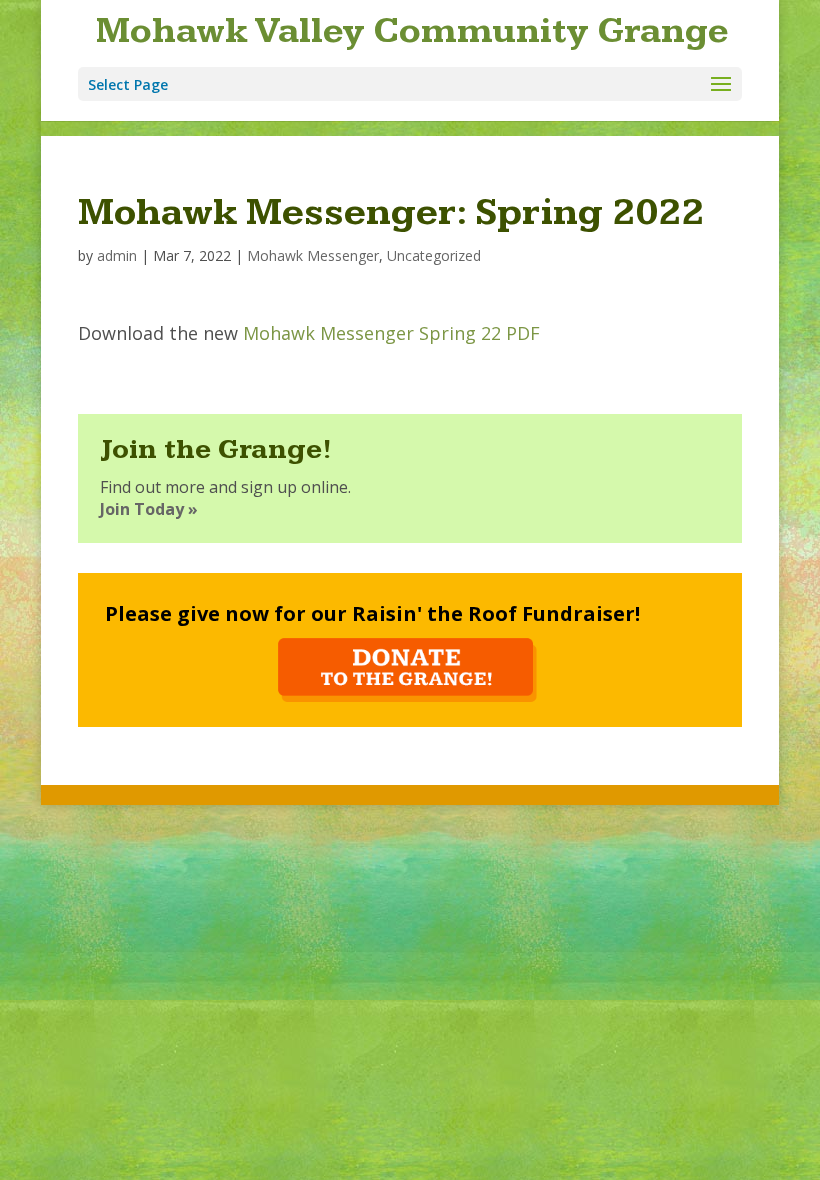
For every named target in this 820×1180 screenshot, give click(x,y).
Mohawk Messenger (313, 255)
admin (117, 255)
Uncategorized (434, 255)
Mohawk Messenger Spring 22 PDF (391, 333)
